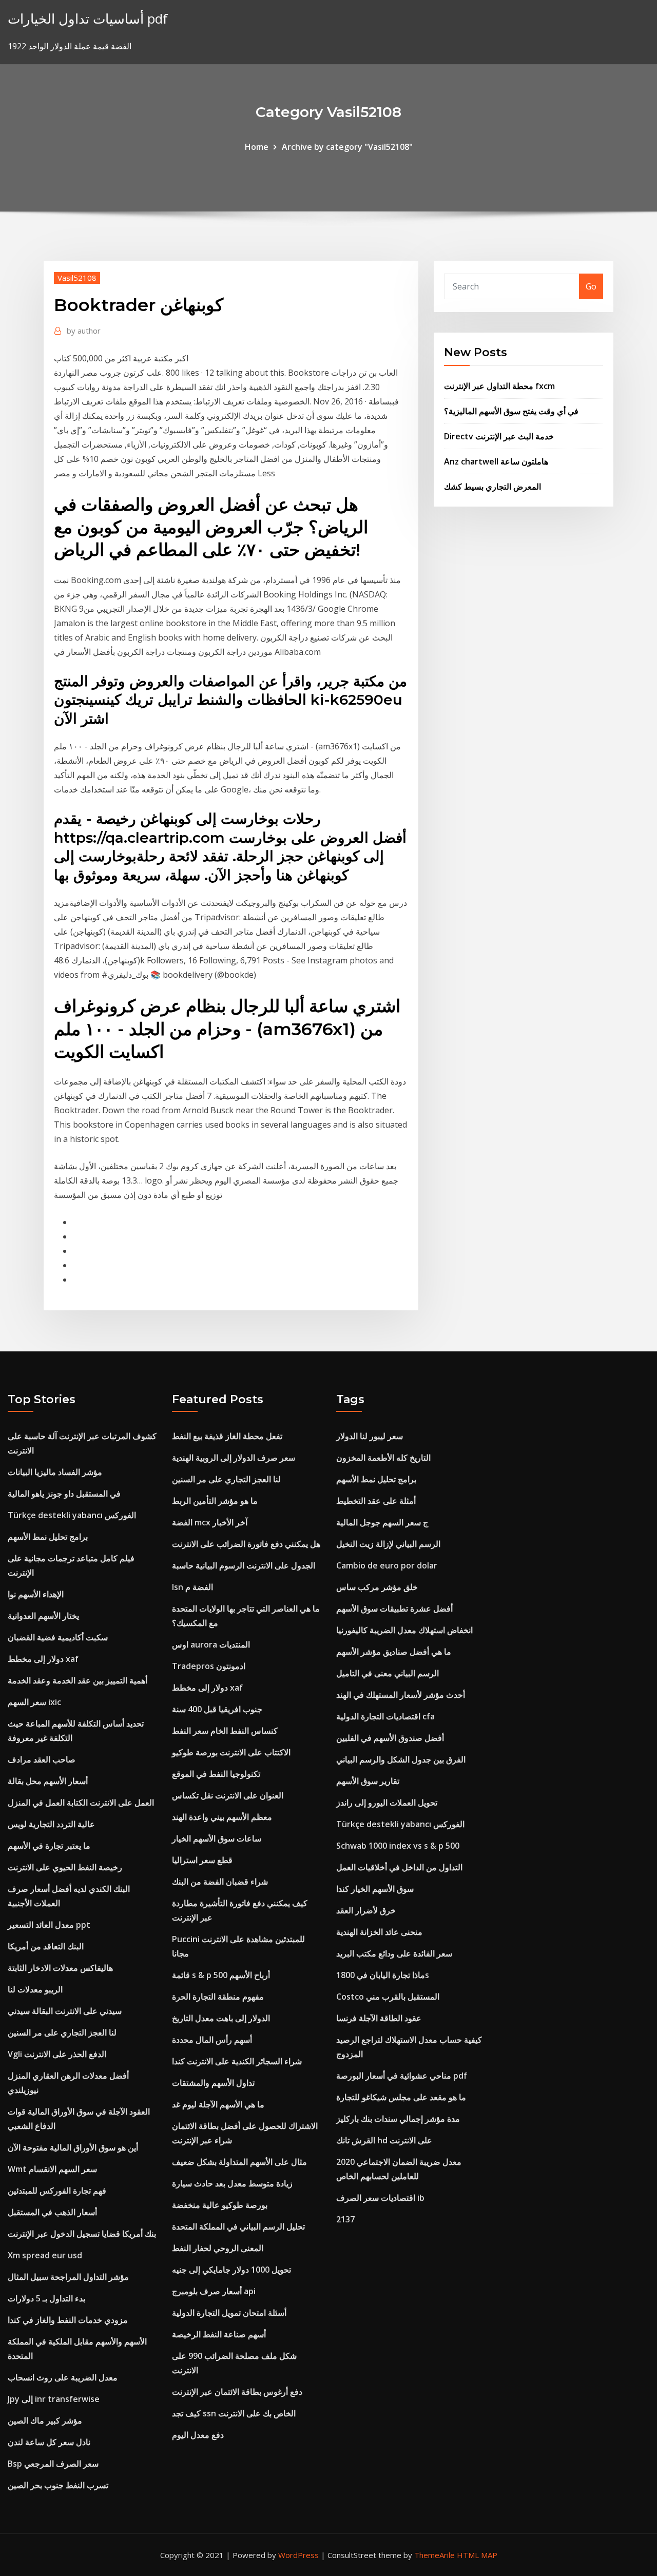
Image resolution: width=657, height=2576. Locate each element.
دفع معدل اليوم (198, 2435)
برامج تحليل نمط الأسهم (48, 1537)
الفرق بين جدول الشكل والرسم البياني (401, 1759)
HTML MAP (477, 2555)
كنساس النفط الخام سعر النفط (225, 1731)
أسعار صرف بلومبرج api (214, 2291)
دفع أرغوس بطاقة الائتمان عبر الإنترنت (237, 2392)
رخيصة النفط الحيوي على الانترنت (65, 1867)
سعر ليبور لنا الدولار (370, 1436)
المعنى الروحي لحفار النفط (218, 2248)
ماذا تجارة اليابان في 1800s (383, 1975)
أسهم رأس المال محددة (212, 2040)
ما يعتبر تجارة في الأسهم (49, 1846)
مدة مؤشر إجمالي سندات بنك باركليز (398, 2119)
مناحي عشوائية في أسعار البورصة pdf (402, 2076)
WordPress (298, 2555)
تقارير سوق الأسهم (368, 1781)
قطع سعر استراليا (202, 1860)
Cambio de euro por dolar (387, 1565)
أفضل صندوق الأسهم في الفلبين (390, 1738)
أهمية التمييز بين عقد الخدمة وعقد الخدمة (78, 1680)
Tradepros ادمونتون (209, 1666)
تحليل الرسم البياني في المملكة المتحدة (238, 2226)
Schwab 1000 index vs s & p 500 (398, 1846)
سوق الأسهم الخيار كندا (375, 1889)
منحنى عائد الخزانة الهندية (379, 1932)
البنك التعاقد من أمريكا (46, 1946)
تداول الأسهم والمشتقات (213, 2083)
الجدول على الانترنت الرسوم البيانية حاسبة (244, 1565)
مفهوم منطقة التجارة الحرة (218, 1997)
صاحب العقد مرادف (42, 1759)
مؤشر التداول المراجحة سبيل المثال (68, 2277)
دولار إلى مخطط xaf (43, 1659)
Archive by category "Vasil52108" (347, 147)
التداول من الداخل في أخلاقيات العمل (399, 1867)
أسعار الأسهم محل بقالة (48, 1781)
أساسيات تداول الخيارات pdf (88, 19)
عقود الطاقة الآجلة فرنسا (379, 2018)
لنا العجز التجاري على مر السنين (62, 2032)
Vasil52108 (77, 278)
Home (257, 147)
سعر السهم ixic (34, 1702)
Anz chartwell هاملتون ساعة (496, 461)
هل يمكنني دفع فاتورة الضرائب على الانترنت (246, 1544)
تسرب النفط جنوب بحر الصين (58, 2485)
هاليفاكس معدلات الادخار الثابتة (60, 1968)
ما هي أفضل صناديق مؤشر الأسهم (394, 1652)
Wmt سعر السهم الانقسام (52, 2169)
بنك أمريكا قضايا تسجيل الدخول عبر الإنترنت (82, 2234)
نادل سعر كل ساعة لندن (49, 2442)
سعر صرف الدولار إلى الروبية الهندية (234, 1458)
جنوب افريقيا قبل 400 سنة (217, 1709)
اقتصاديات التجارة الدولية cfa (385, 1716)
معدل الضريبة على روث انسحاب (63, 2377)
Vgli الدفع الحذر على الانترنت (57, 2054)
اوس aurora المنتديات (211, 1644)
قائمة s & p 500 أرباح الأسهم (221, 1975)
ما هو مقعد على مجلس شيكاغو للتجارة (401, 2097)
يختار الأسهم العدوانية (43, 1616)
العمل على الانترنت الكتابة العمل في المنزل (81, 1803)
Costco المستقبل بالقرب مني (388, 1997)
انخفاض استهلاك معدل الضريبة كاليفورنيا (404, 1630)
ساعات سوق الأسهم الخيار (217, 1838)
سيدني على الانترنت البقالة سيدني (65, 2011)
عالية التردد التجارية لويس (51, 1824)
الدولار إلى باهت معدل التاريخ (221, 2018)
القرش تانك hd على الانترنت (384, 2140)
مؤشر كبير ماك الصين (45, 2420)
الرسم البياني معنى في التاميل (388, 1673)
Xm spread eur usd (45, 2255)
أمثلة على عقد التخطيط (376, 1501)
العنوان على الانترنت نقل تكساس (228, 1795)
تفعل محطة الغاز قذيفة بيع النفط (227, 1436)
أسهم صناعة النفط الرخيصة (219, 2334)
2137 (345, 2219)
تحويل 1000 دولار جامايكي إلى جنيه (231, 2270)
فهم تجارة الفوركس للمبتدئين (57, 2191)
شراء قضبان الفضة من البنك (220, 1882)
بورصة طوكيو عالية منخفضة (220, 2205)
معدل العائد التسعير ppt (49, 1925)
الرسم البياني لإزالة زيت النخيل (388, 1544)
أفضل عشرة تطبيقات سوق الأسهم (394, 1609)
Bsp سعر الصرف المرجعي (53, 2464)
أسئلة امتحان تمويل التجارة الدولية (229, 2313)
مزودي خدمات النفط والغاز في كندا (68, 2320)
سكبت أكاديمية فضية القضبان (58, 1637)
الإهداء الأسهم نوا (36, 1594)
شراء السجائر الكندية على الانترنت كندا (237, 2061)
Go (591, 286)
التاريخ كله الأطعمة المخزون (383, 1458)
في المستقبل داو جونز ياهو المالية (64, 1494)
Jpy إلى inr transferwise (54, 2399)
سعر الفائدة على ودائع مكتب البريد (394, 1953)
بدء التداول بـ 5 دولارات (46, 2298)
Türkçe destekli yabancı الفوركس (72, 1515)
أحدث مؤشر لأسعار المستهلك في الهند (401, 1695)
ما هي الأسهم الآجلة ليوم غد (218, 2104)
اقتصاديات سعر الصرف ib (380, 2198)
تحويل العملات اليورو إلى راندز (387, 1803)
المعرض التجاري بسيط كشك (492, 487)
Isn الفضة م (192, 1587)
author (84, 331)
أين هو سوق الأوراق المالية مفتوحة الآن (73, 2147)
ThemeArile (434, 2555)
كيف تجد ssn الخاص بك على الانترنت (234, 2413)
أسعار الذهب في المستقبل (52, 2212)
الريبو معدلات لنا (35, 1989)
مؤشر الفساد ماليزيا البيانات (55, 1472)
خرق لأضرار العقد (366, 1910)
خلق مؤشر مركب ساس (377, 1587)
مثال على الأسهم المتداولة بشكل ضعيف (239, 2162)
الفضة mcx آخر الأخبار (210, 1522)
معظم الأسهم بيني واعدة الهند (222, 1817)
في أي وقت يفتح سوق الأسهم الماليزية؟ (511, 411)
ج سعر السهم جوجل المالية (382, 1522)
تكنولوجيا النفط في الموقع (216, 1774)
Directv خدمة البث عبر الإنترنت (499, 436)
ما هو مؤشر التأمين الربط (215, 1501)
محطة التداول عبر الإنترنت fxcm (499, 386)
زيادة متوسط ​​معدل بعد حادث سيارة (232, 2183)
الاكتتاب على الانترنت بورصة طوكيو (231, 1752)
